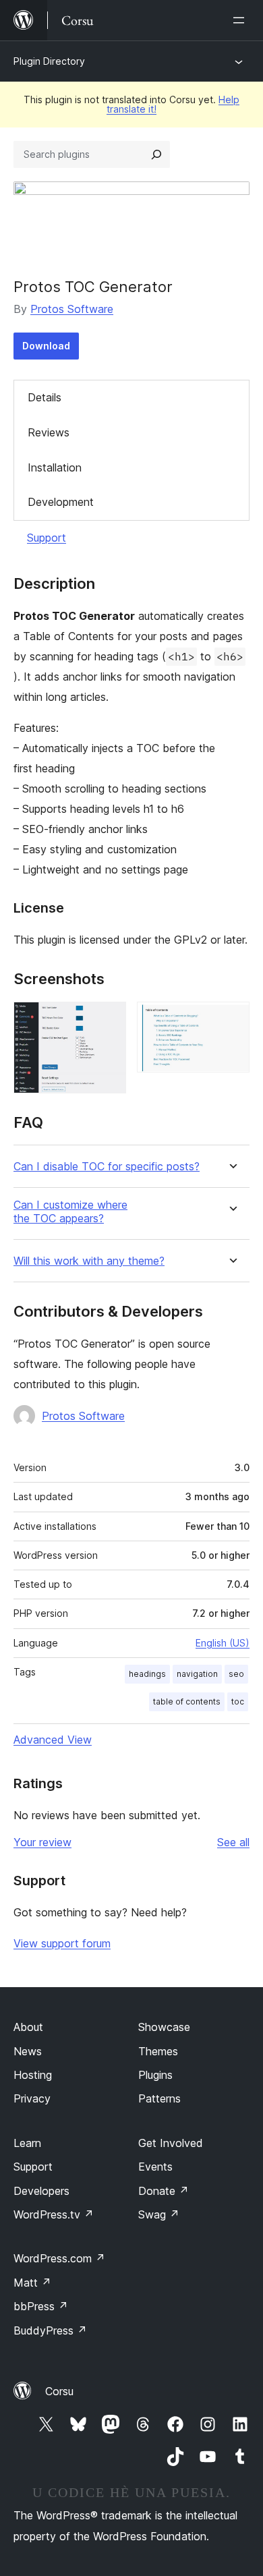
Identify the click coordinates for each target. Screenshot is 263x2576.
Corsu (59, 2391)
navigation (197, 1674)
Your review (42, 1842)
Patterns (159, 2098)
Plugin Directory (49, 61)
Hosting (33, 2075)
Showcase (164, 2027)
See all (233, 1842)
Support (47, 538)
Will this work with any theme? (89, 1261)
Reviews (49, 432)
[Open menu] (241, 20)
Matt (32, 2283)
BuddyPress (50, 2330)
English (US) (223, 1643)
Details (45, 397)
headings (147, 1674)
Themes (158, 2051)
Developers (41, 2191)
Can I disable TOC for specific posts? (107, 1167)
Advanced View (53, 1740)
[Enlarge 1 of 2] (108, 1020)
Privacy (32, 2098)
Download (46, 346)
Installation (55, 467)
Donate (164, 2191)
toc (238, 1701)
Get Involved (171, 2143)
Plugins (155, 2075)
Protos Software (72, 309)
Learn (27, 2143)
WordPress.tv (54, 2214)
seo (236, 1674)
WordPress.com (59, 2258)
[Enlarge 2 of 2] (231, 1020)
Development (61, 502)
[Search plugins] (156, 154)
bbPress (41, 2306)
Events (155, 2167)
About (28, 2027)
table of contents (187, 1701)
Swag (159, 2214)
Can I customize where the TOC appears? (70, 1211)
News (28, 2051)
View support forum (62, 1943)
